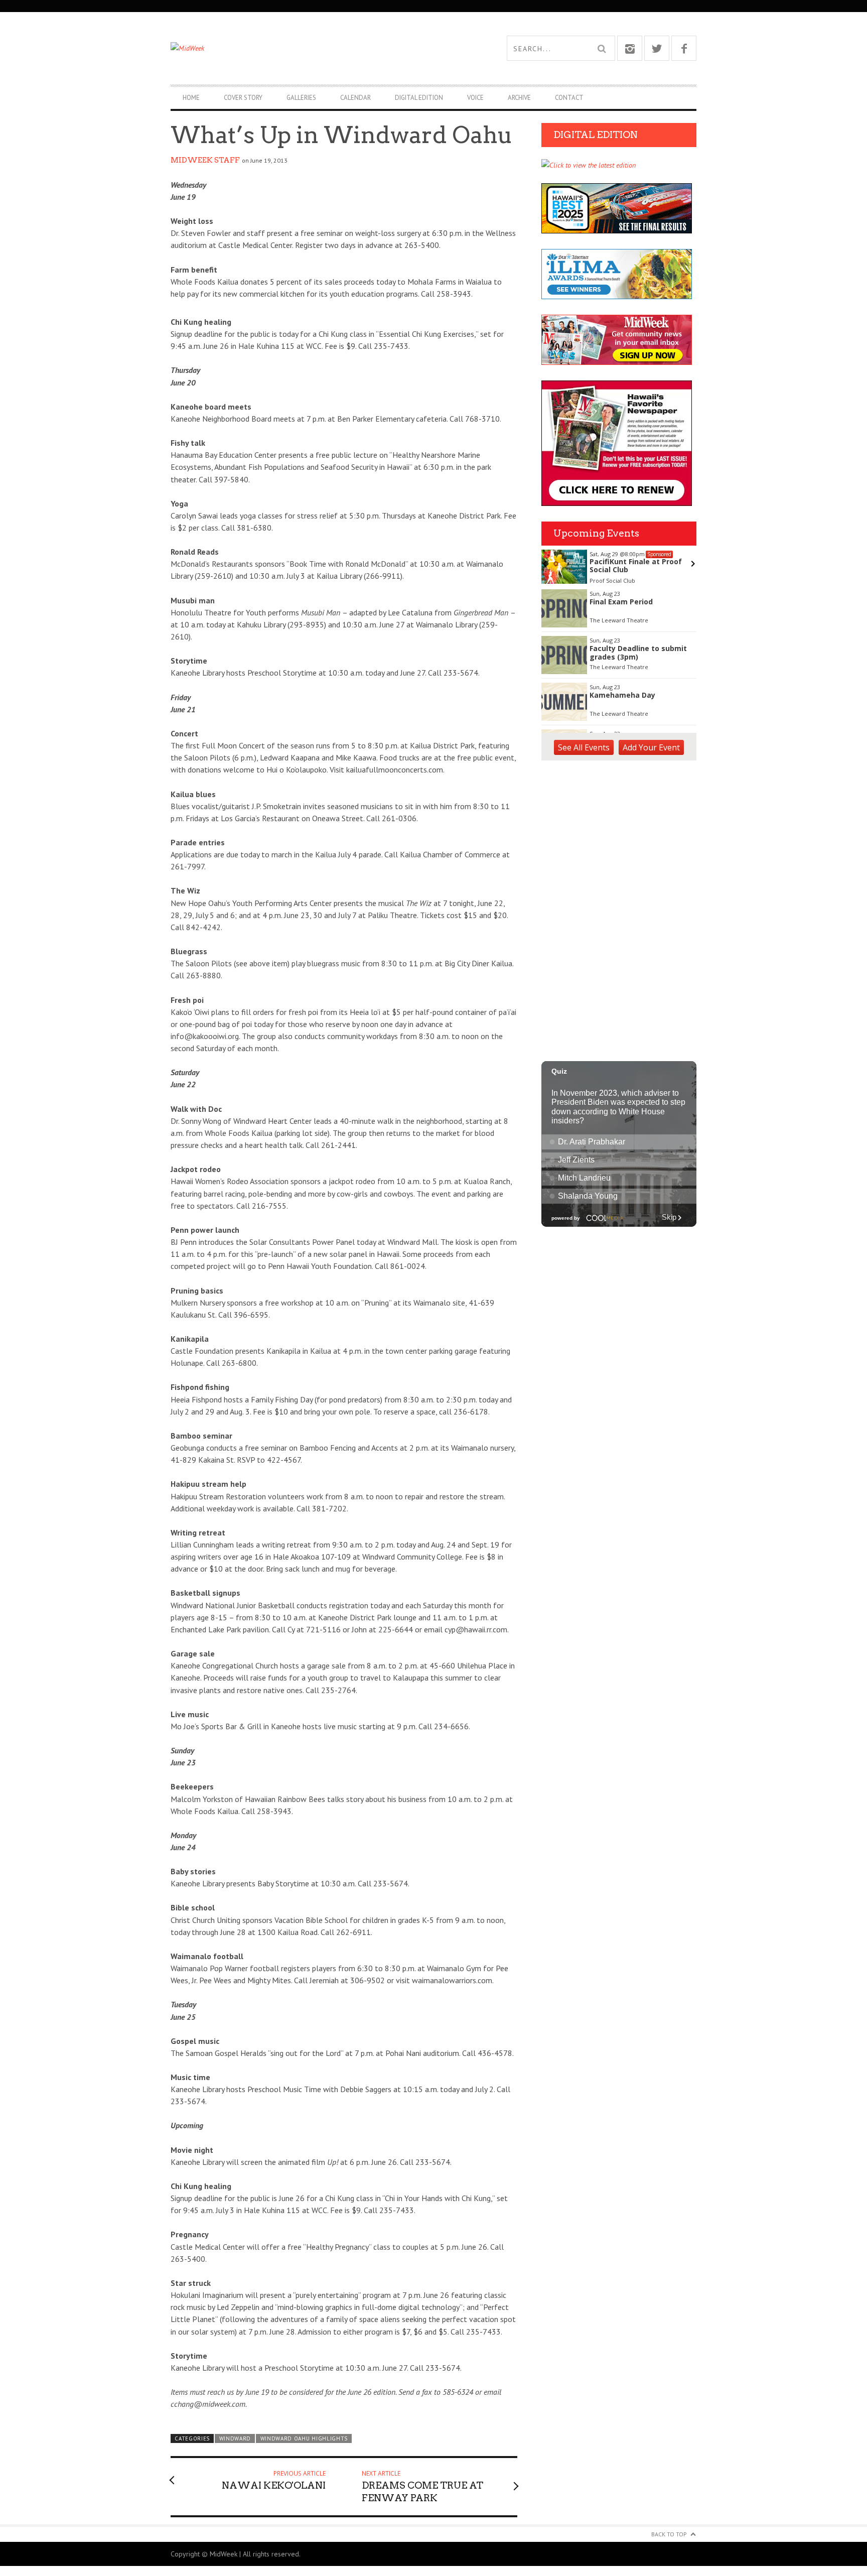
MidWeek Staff (205, 160)
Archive (519, 98)
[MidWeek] (302, 48)
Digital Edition (419, 98)
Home (191, 98)
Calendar (355, 98)
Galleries (301, 98)
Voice (475, 98)
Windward (235, 2438)
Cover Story (243, 98)
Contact (569, 98)
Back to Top (669, 2534)
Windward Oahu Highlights (304, 2438)
